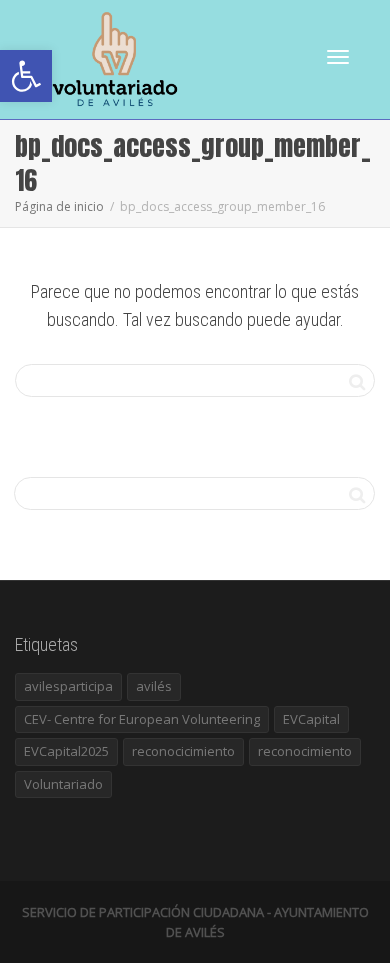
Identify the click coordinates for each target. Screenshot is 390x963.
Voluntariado (63, 784)
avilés (154, 686)
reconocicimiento (183, 751)
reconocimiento (305, 751)
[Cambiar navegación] (338, 57)
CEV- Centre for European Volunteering (142, 719)
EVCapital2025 (66, 751)
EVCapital (311, 719)
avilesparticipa (68, 686)
